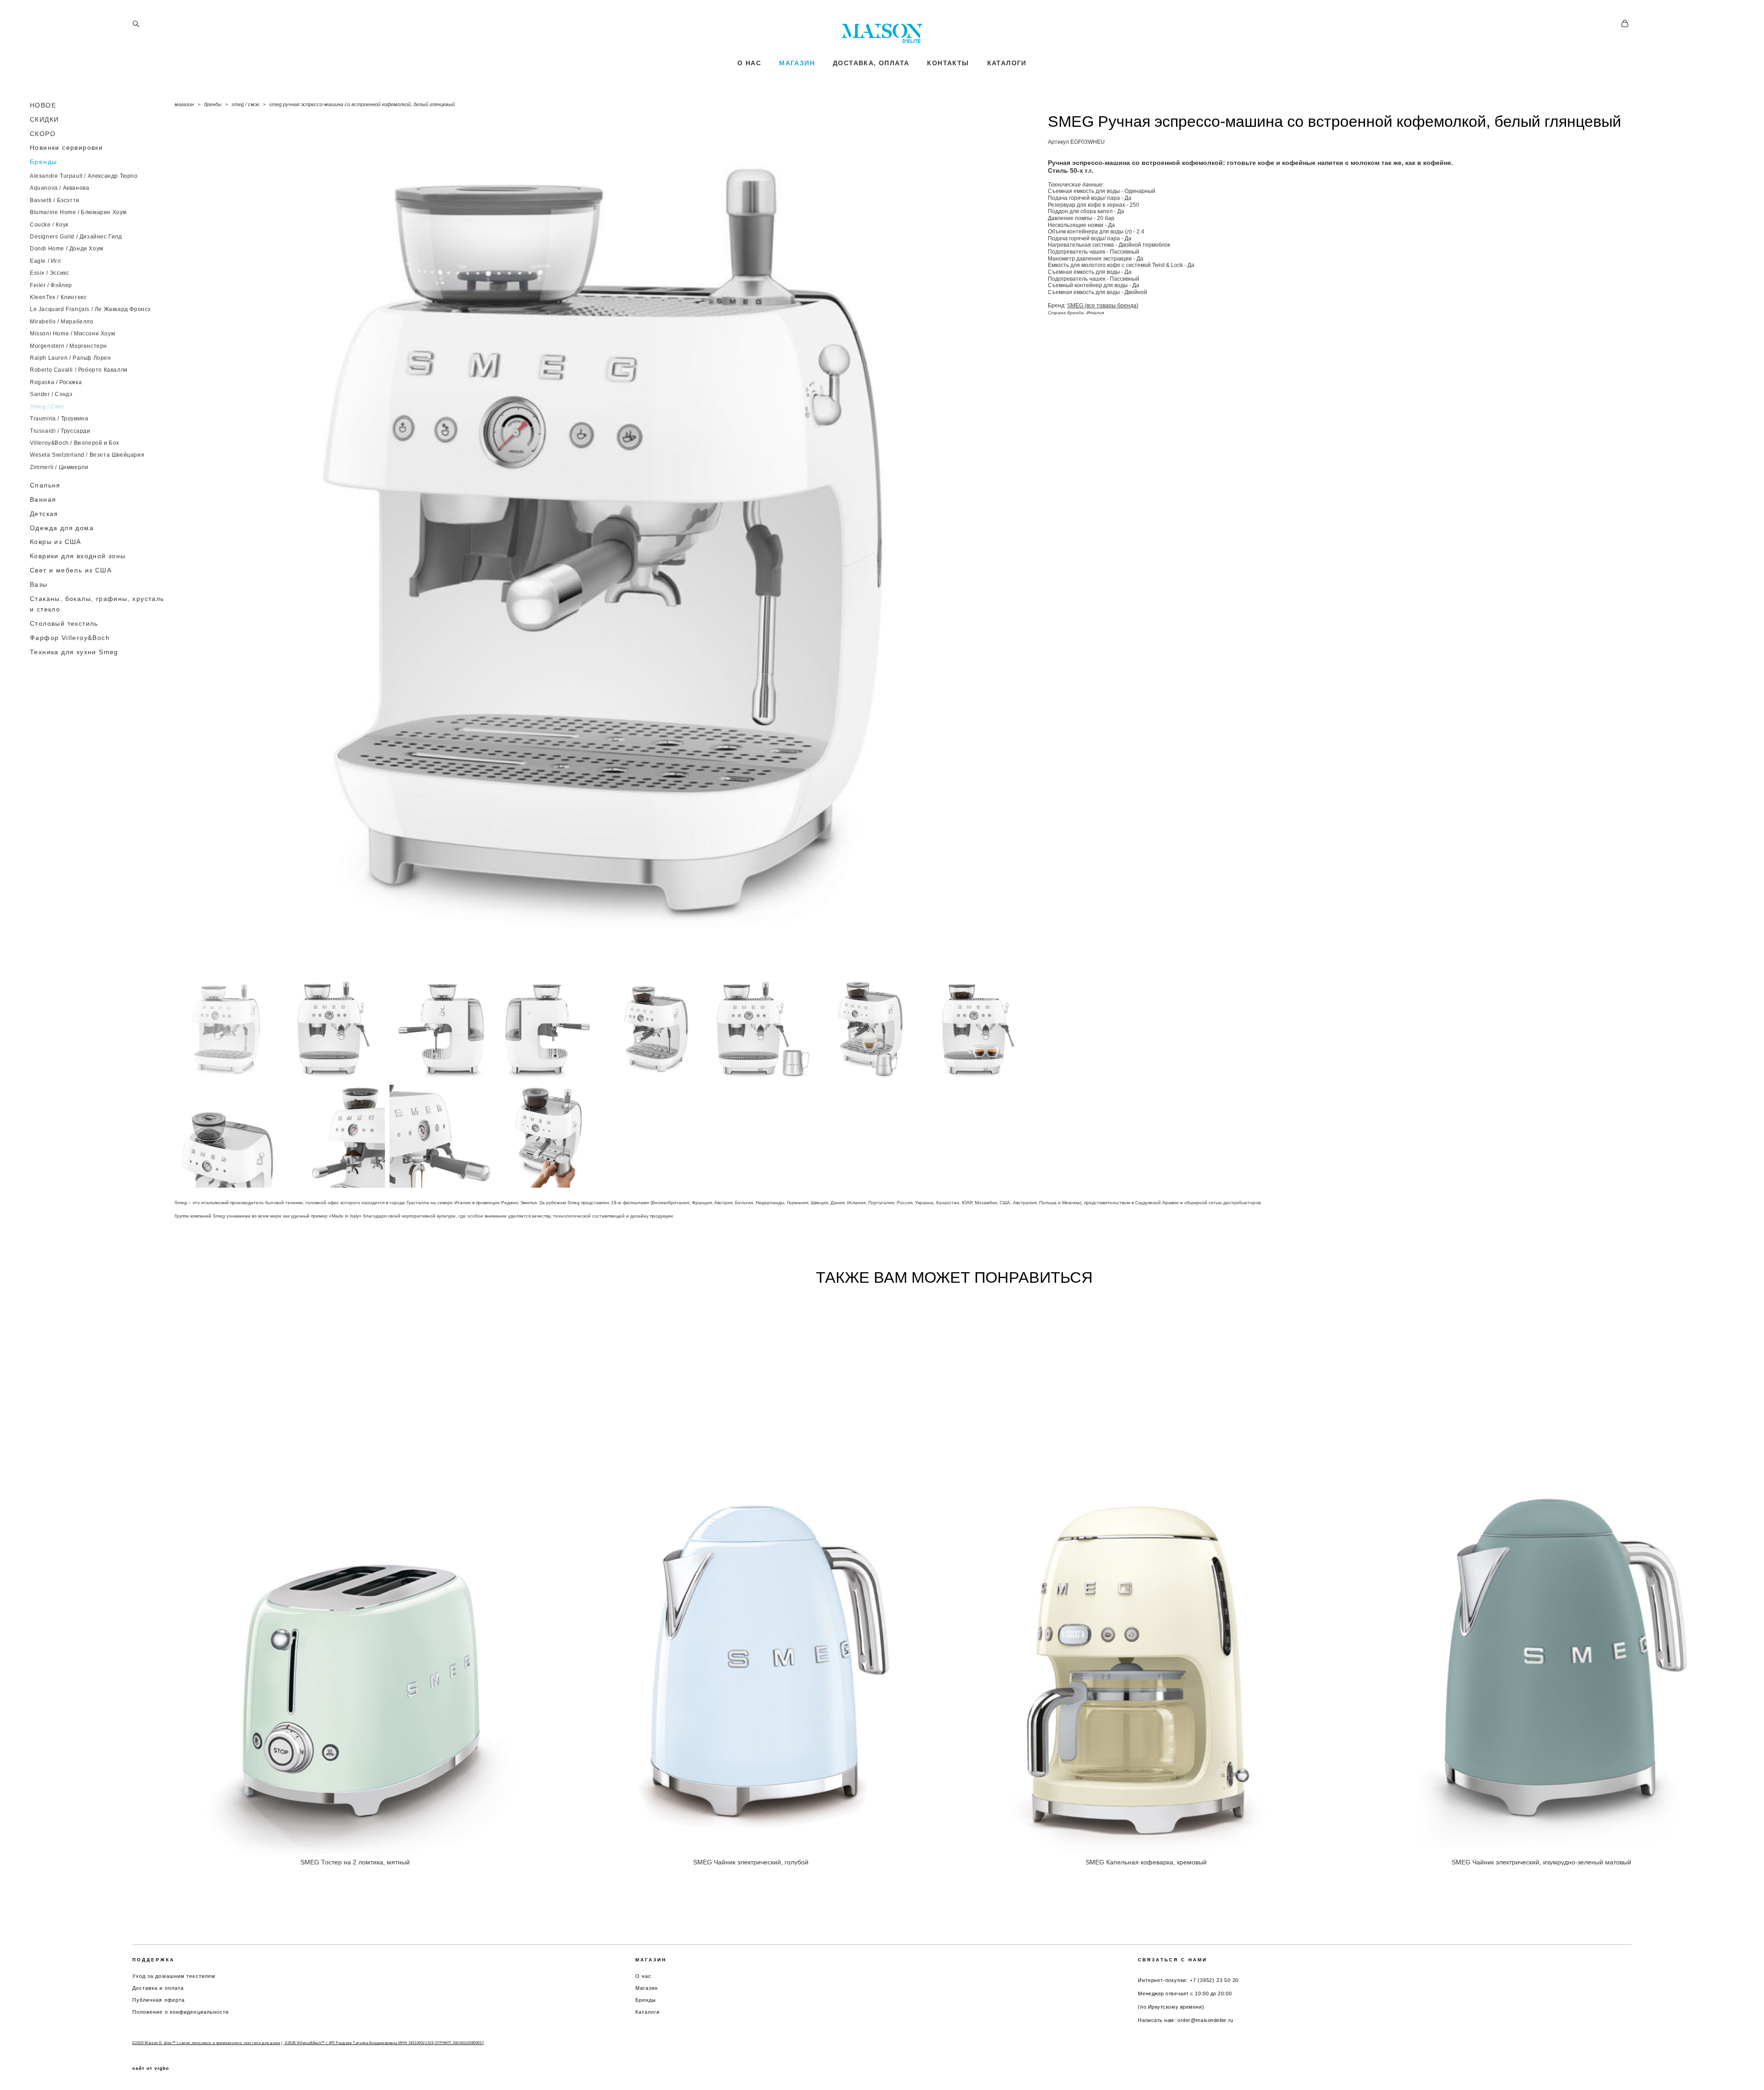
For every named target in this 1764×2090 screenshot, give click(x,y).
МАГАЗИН (797, 63)
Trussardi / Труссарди (60, 431)
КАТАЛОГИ (1007, 63)
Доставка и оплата (158, 1988)
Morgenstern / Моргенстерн (68, 346)
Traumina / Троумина (59, 419)
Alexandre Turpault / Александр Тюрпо (84, 176)
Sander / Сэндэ (51, 394)
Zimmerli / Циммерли (59, 467)
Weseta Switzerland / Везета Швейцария (87, 455)
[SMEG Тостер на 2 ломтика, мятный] (361, 1574)
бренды (213, 104)
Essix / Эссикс (49, 273)
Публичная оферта (159, 2000)
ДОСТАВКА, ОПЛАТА (871, 63)
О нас (644, 1976)
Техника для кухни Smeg (74, 652)
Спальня (45, 485)
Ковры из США (56, 542)
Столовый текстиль (64, 623)
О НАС (749, 63)
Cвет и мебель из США (71, 570)
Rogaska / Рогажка (56, 382)
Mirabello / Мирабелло (62, 322)
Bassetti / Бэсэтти (55, 200)
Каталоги (648, 2012)
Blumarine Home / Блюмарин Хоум (78, 212)
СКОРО (43, 134)
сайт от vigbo (151, 2068)
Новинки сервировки (66, 147)
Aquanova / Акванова (59, 188)
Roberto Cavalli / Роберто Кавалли (79, 370)
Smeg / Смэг (47, 407)
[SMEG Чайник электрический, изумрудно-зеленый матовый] (1547, 1574)
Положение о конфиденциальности (181, 2012)
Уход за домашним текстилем (174, 1976)
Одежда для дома (62, 528)
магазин (184, 104)
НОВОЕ (43, 105)
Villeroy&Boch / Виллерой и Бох (75, 443)
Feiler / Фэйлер (51, 285)
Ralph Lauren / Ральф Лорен (71, 358)
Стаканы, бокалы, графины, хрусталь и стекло (97, 604)
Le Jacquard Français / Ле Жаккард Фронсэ (90, 309)
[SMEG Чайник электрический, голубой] (757, 1574)
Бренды (43, 162)
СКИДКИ (44, 119)
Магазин (647, 1988)
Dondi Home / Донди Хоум (67, 249)
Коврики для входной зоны (78, 556)
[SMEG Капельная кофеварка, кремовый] (1152, 1574)
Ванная (43, 499)
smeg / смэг (245, 104)
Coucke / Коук (49, 225)
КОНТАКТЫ (948, 63)
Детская (44, 514)
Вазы (39, 584)
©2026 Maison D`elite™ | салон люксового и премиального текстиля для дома (206, 2043)
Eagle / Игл (45, 261)
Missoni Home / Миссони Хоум (72, 334)
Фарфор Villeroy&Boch (70, 638)
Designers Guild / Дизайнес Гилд (76, 237)
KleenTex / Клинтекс (58, 297)
